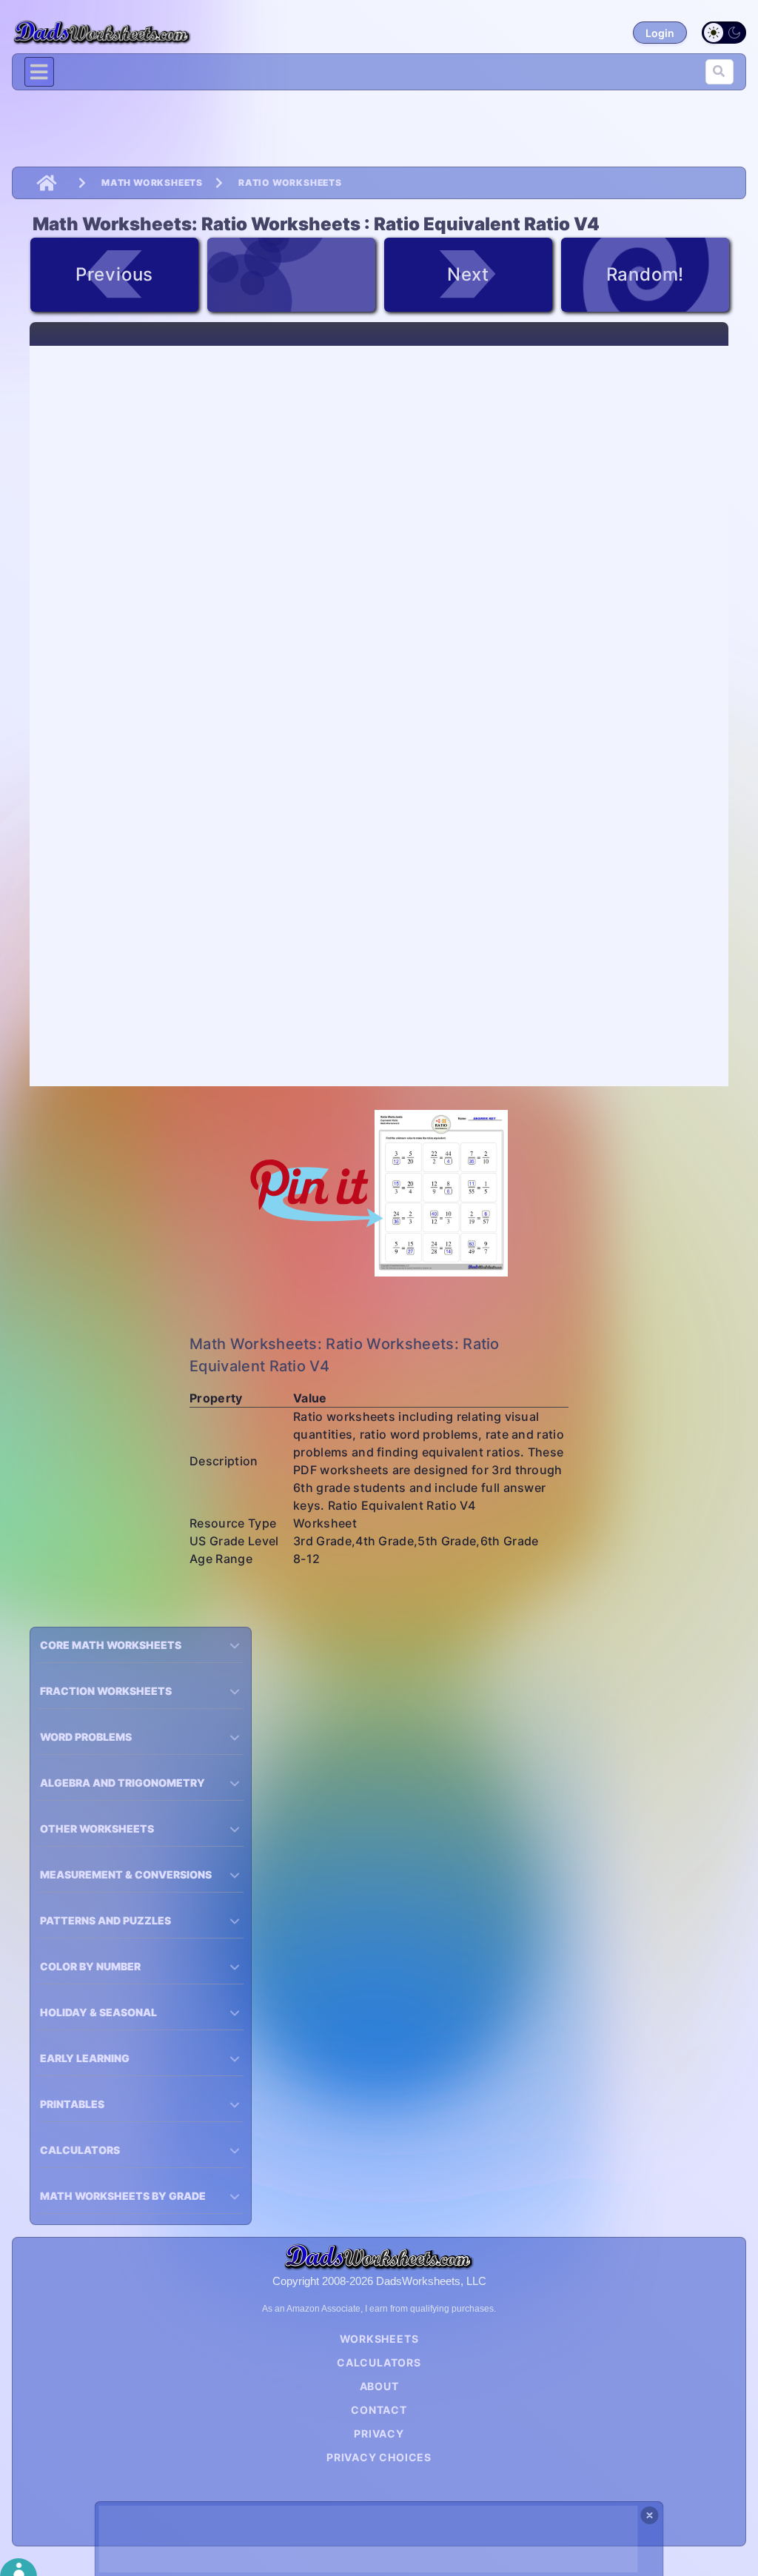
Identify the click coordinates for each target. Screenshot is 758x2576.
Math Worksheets (152, 183)
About (379, 2386)
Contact (379, 2410)
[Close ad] (650, 2515)
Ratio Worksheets (290, 183)
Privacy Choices (379, 2457)
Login (660, 33)
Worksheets (379, 2339)
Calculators (379, 2362)
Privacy (379, 2433)
